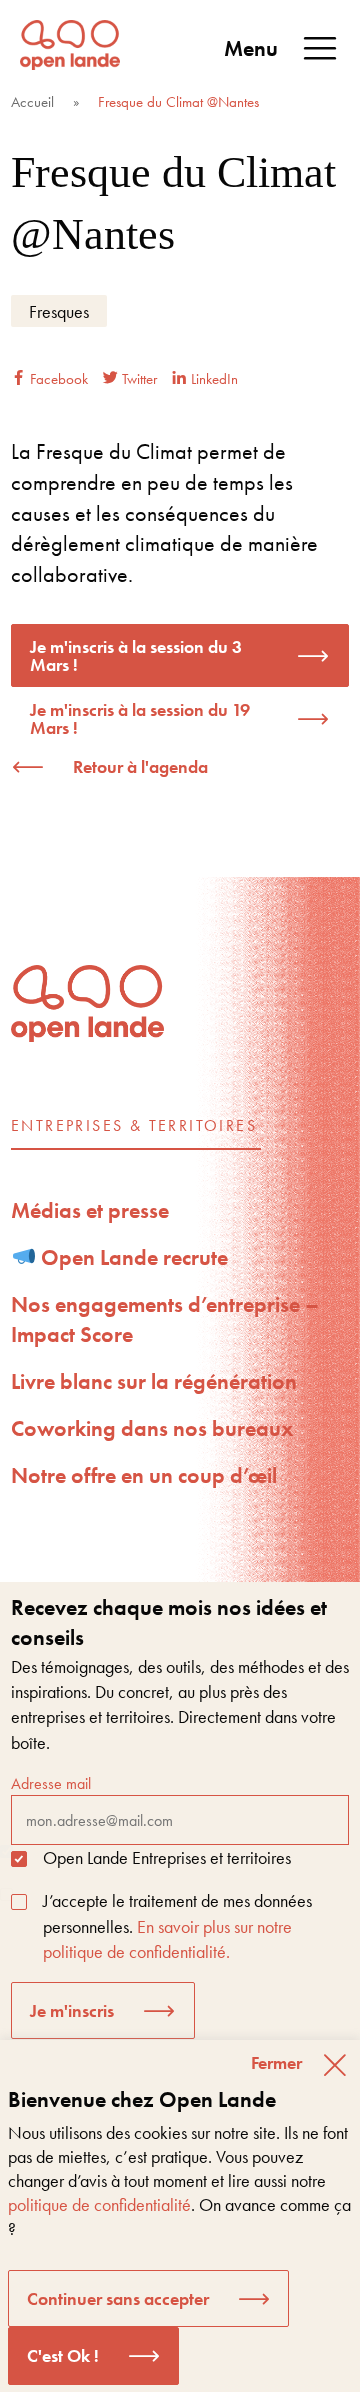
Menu (251, 48)
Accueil (32, 102)
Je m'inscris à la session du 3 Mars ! (136, 655)
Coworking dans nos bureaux (152, 1428)
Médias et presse (90, 1210)
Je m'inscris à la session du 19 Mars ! (140, 718)
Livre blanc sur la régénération (154, 1381)
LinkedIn (212, 379)
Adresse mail (51, 1783)
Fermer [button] (276, 2062)
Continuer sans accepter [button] (118, 2298)
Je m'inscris (72, 2010)
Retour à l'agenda (140, 766)
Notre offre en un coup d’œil (144, 1475)
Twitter (137, 379)
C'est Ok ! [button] (63, 2355)
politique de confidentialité (99, 2204)
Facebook (57, 379)
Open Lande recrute (132, 1257)
